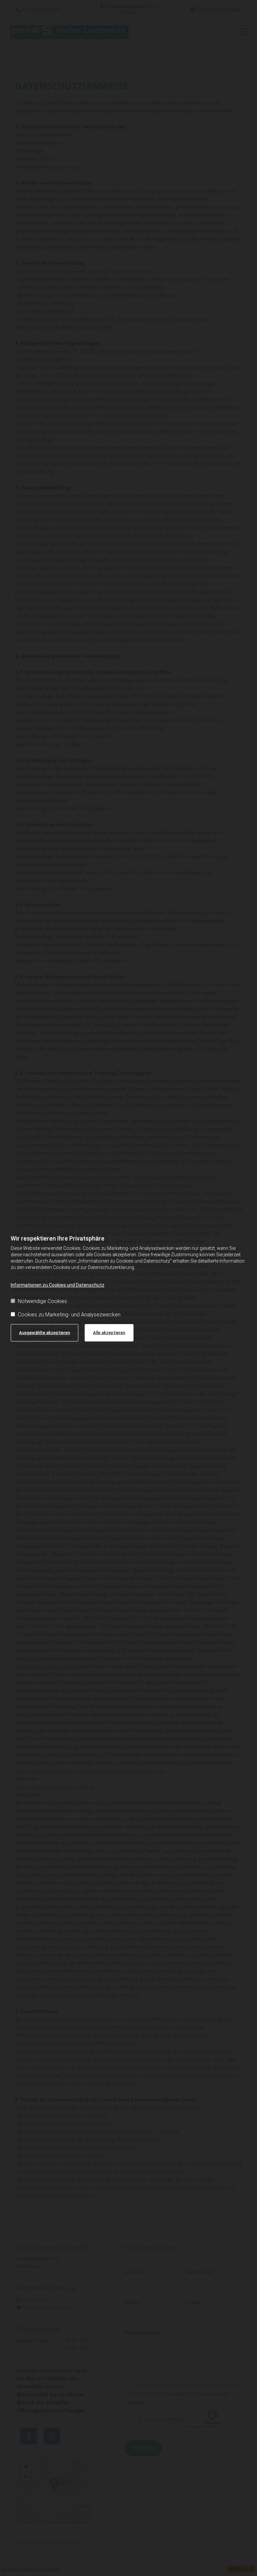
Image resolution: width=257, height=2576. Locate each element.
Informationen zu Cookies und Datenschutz (58, 1285)
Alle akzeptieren (109, 1333)
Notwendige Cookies (42, 1301)
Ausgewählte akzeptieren (45, 1333)
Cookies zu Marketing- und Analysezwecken (69, 1315)
